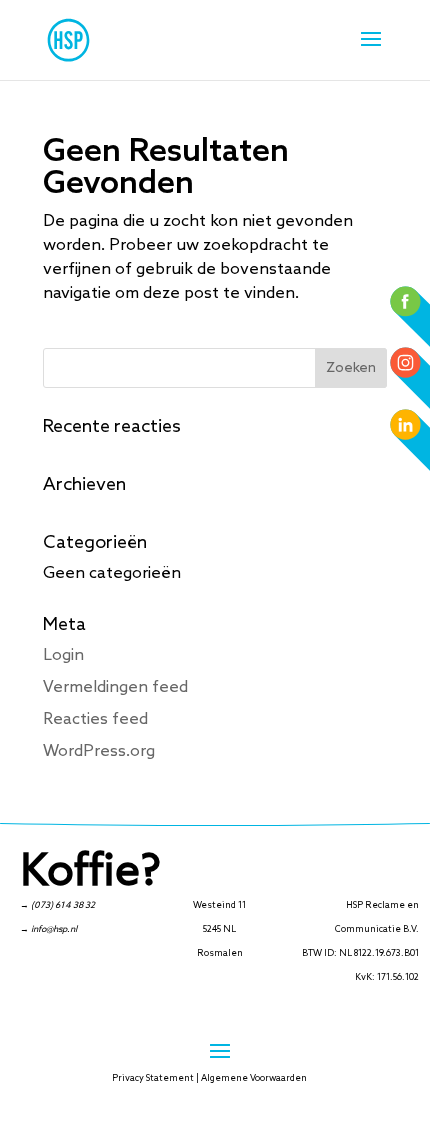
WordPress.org (99, 751)
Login (63, 655)
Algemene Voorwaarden (254, 1078)
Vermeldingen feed (115, 687)
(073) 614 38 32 (63, 905)
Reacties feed (95, 719)
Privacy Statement (153, 1078)
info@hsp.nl (54, 929)
